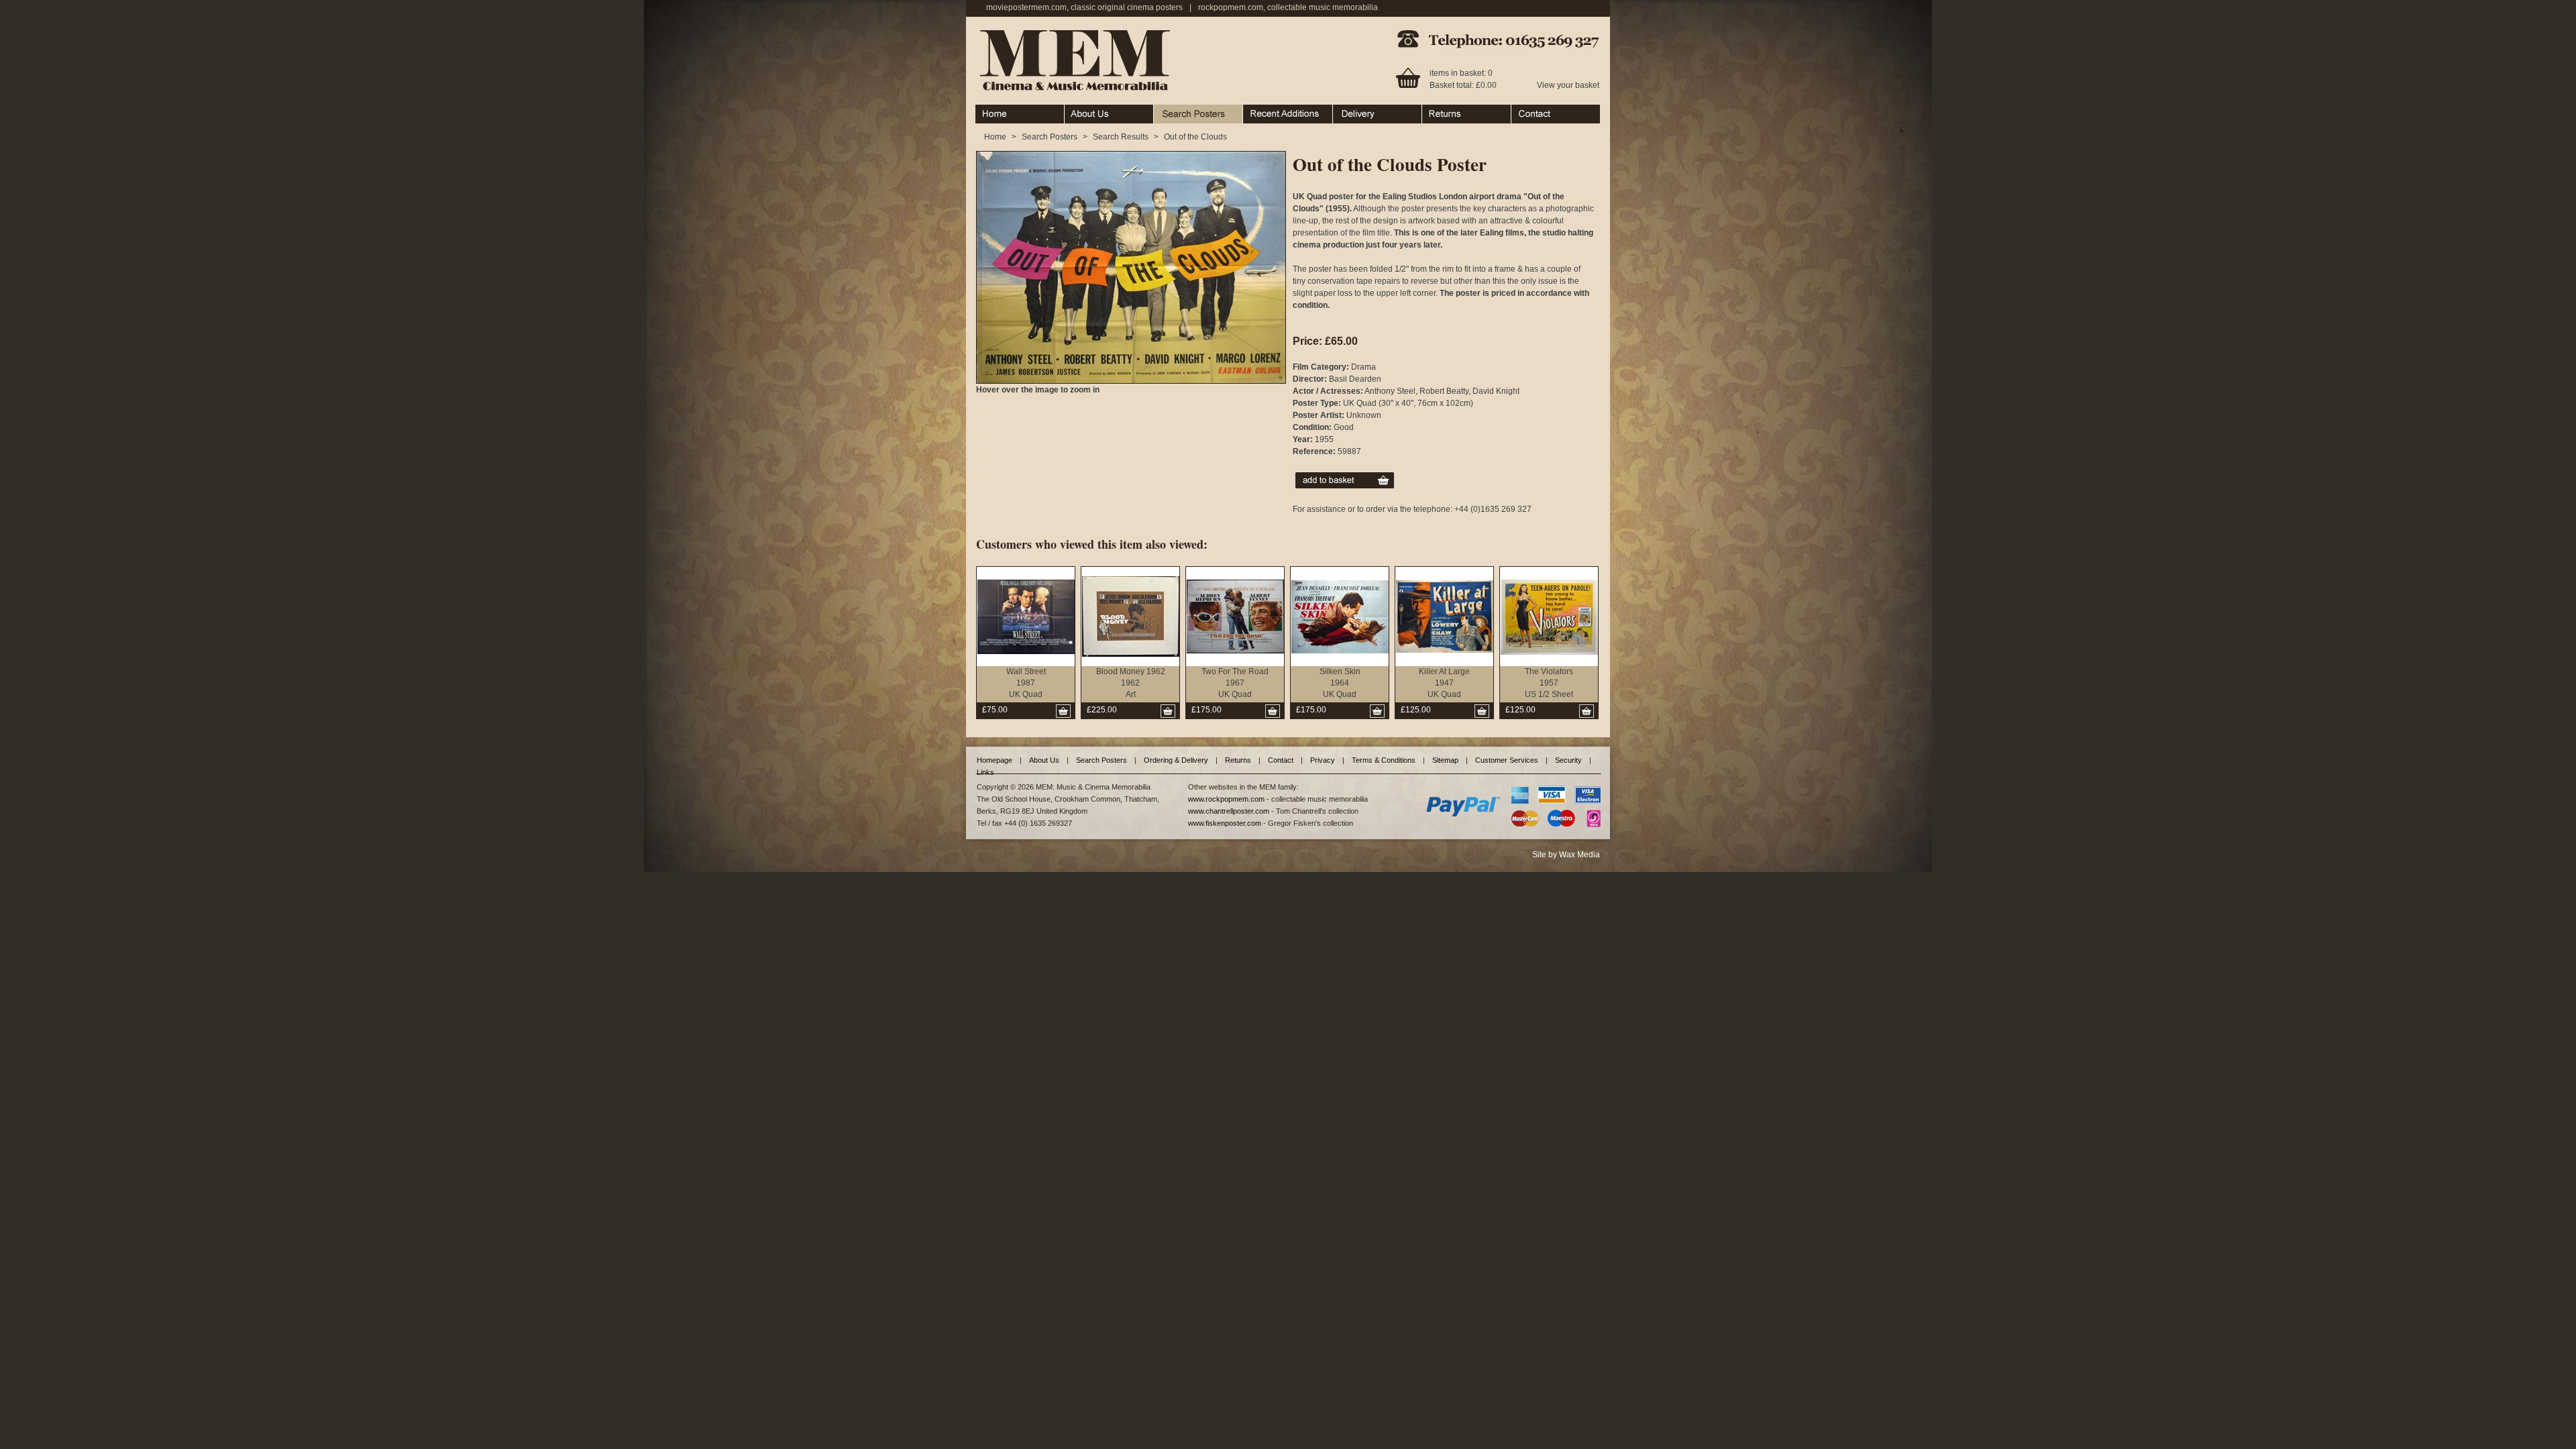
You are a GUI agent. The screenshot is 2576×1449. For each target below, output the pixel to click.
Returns (1437, 111)
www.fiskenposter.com (1225, 823)
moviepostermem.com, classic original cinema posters (1084, 7)
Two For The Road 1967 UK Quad (1235, 683)
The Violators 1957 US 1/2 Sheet (1549, 683)
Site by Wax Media (1566, 855)
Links (985, 772)
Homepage (995, 760)
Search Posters (1182, 111)
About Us (1044, 760)
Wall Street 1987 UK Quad (1026, 683)
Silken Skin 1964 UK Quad (1340, 683)
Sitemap (1445, 760)
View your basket (1568, 85)
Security (1568, 760)
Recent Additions (1274, 111)
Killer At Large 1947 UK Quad (1444, 683)
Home (986, 111)
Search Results (1121, 137)
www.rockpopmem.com (1226, 799)
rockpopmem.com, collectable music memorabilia (1288, 7)
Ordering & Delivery (1369, 111)
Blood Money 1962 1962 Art (1131, 683)
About (1075, 111)
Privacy (1323, 760)
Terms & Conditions (1384, 760)
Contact (1525, 111)
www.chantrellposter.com (1229, 811)
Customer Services (1507, 760)
